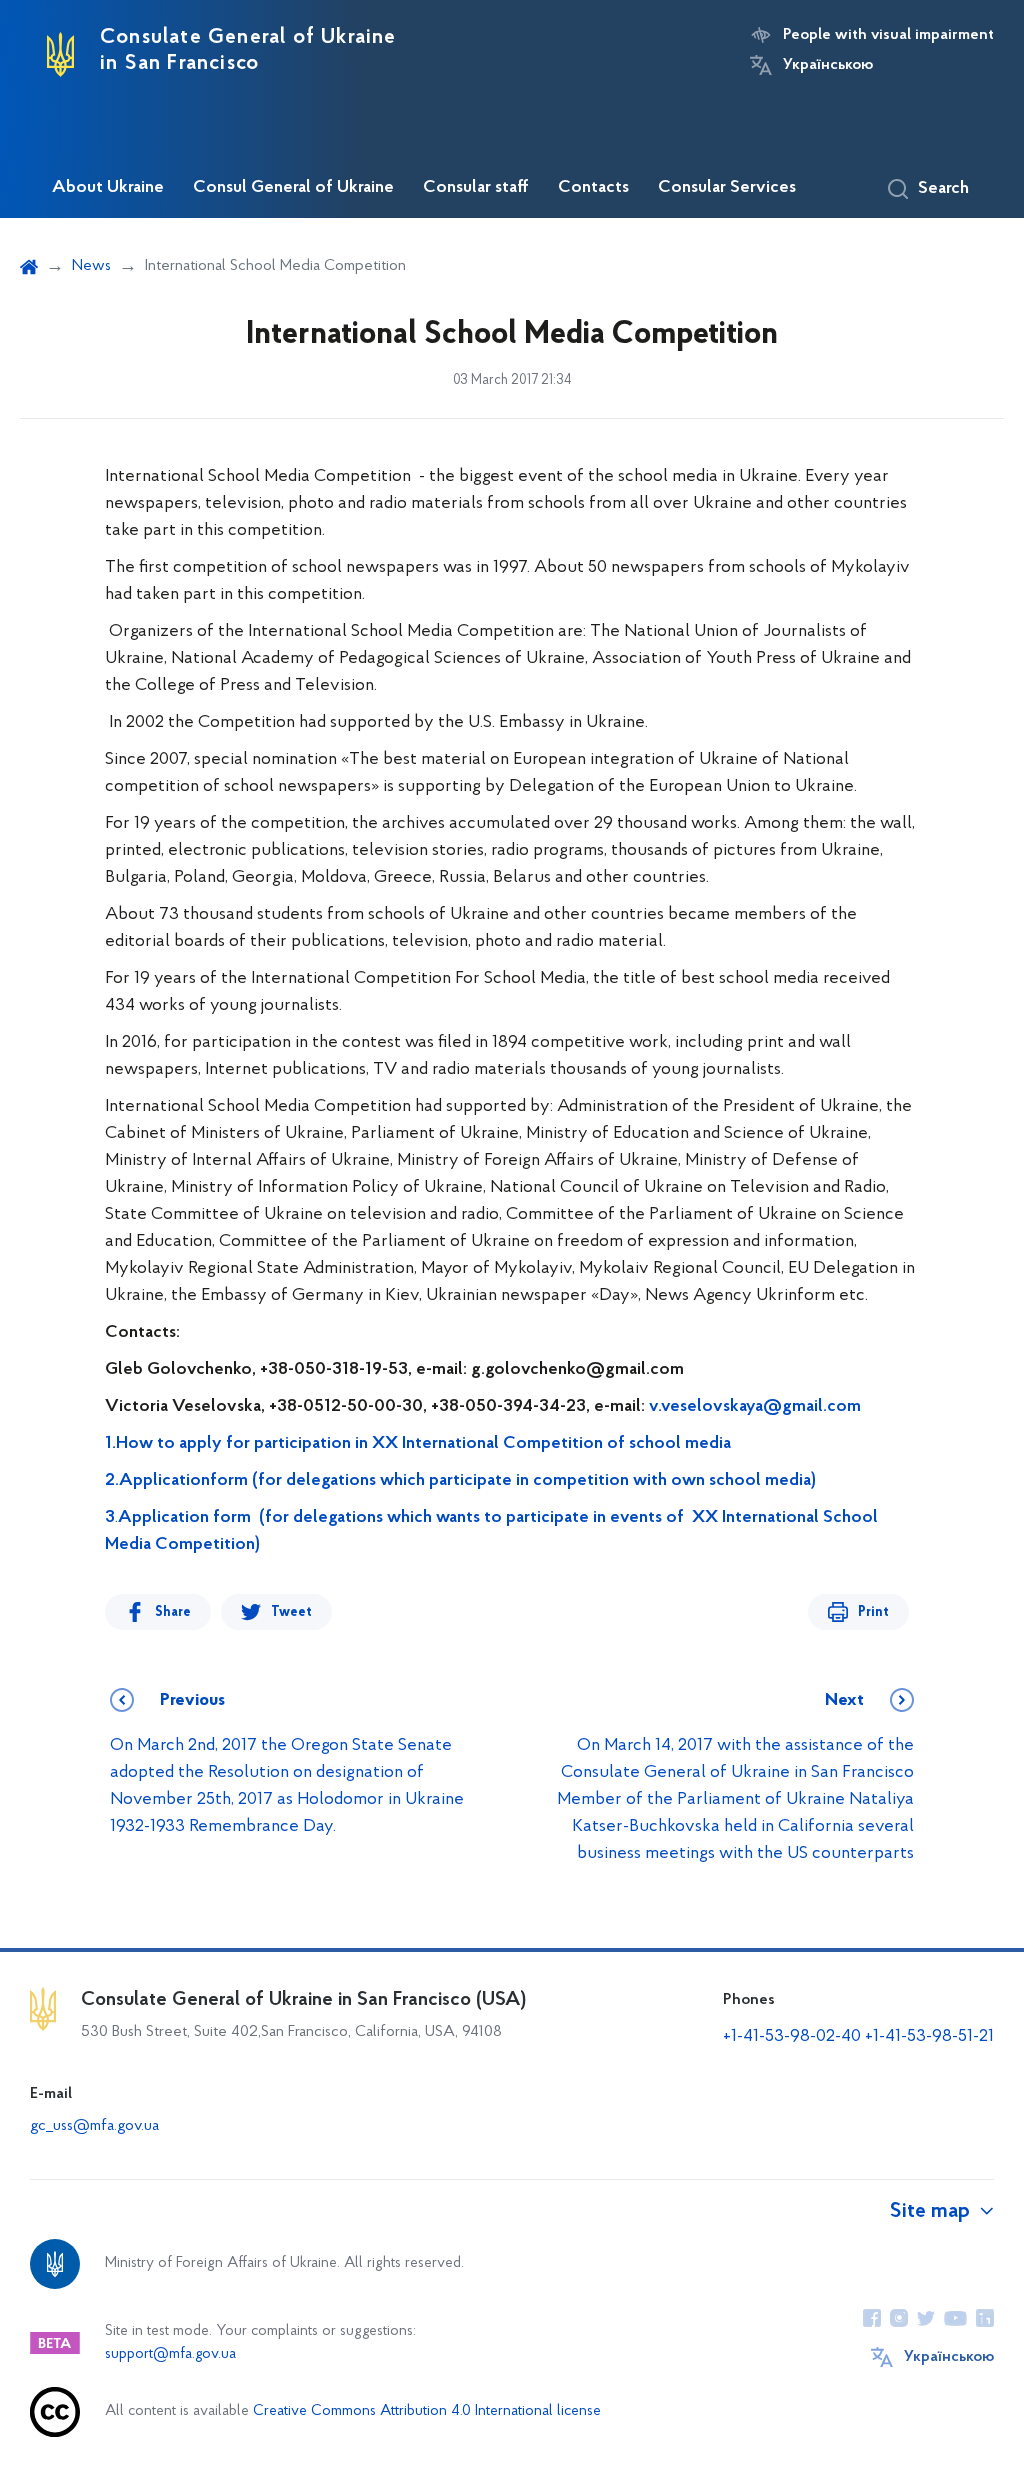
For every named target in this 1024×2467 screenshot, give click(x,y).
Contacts (593, 188)
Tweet (291, 1612)
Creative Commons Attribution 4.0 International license (427, 2411)
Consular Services (727, 188)
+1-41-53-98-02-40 (792, 2037)
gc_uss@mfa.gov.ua (94, 2126)
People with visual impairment (888, 35)
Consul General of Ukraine (293, 188)
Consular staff (476, 188)
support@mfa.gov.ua (170, 2354)
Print (873, 1612)
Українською (828, 65)
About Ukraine (108, 188)
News (91, 266)
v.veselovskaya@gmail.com (755, 1407)
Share (173, 1612)
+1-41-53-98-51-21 (929, 2037)
